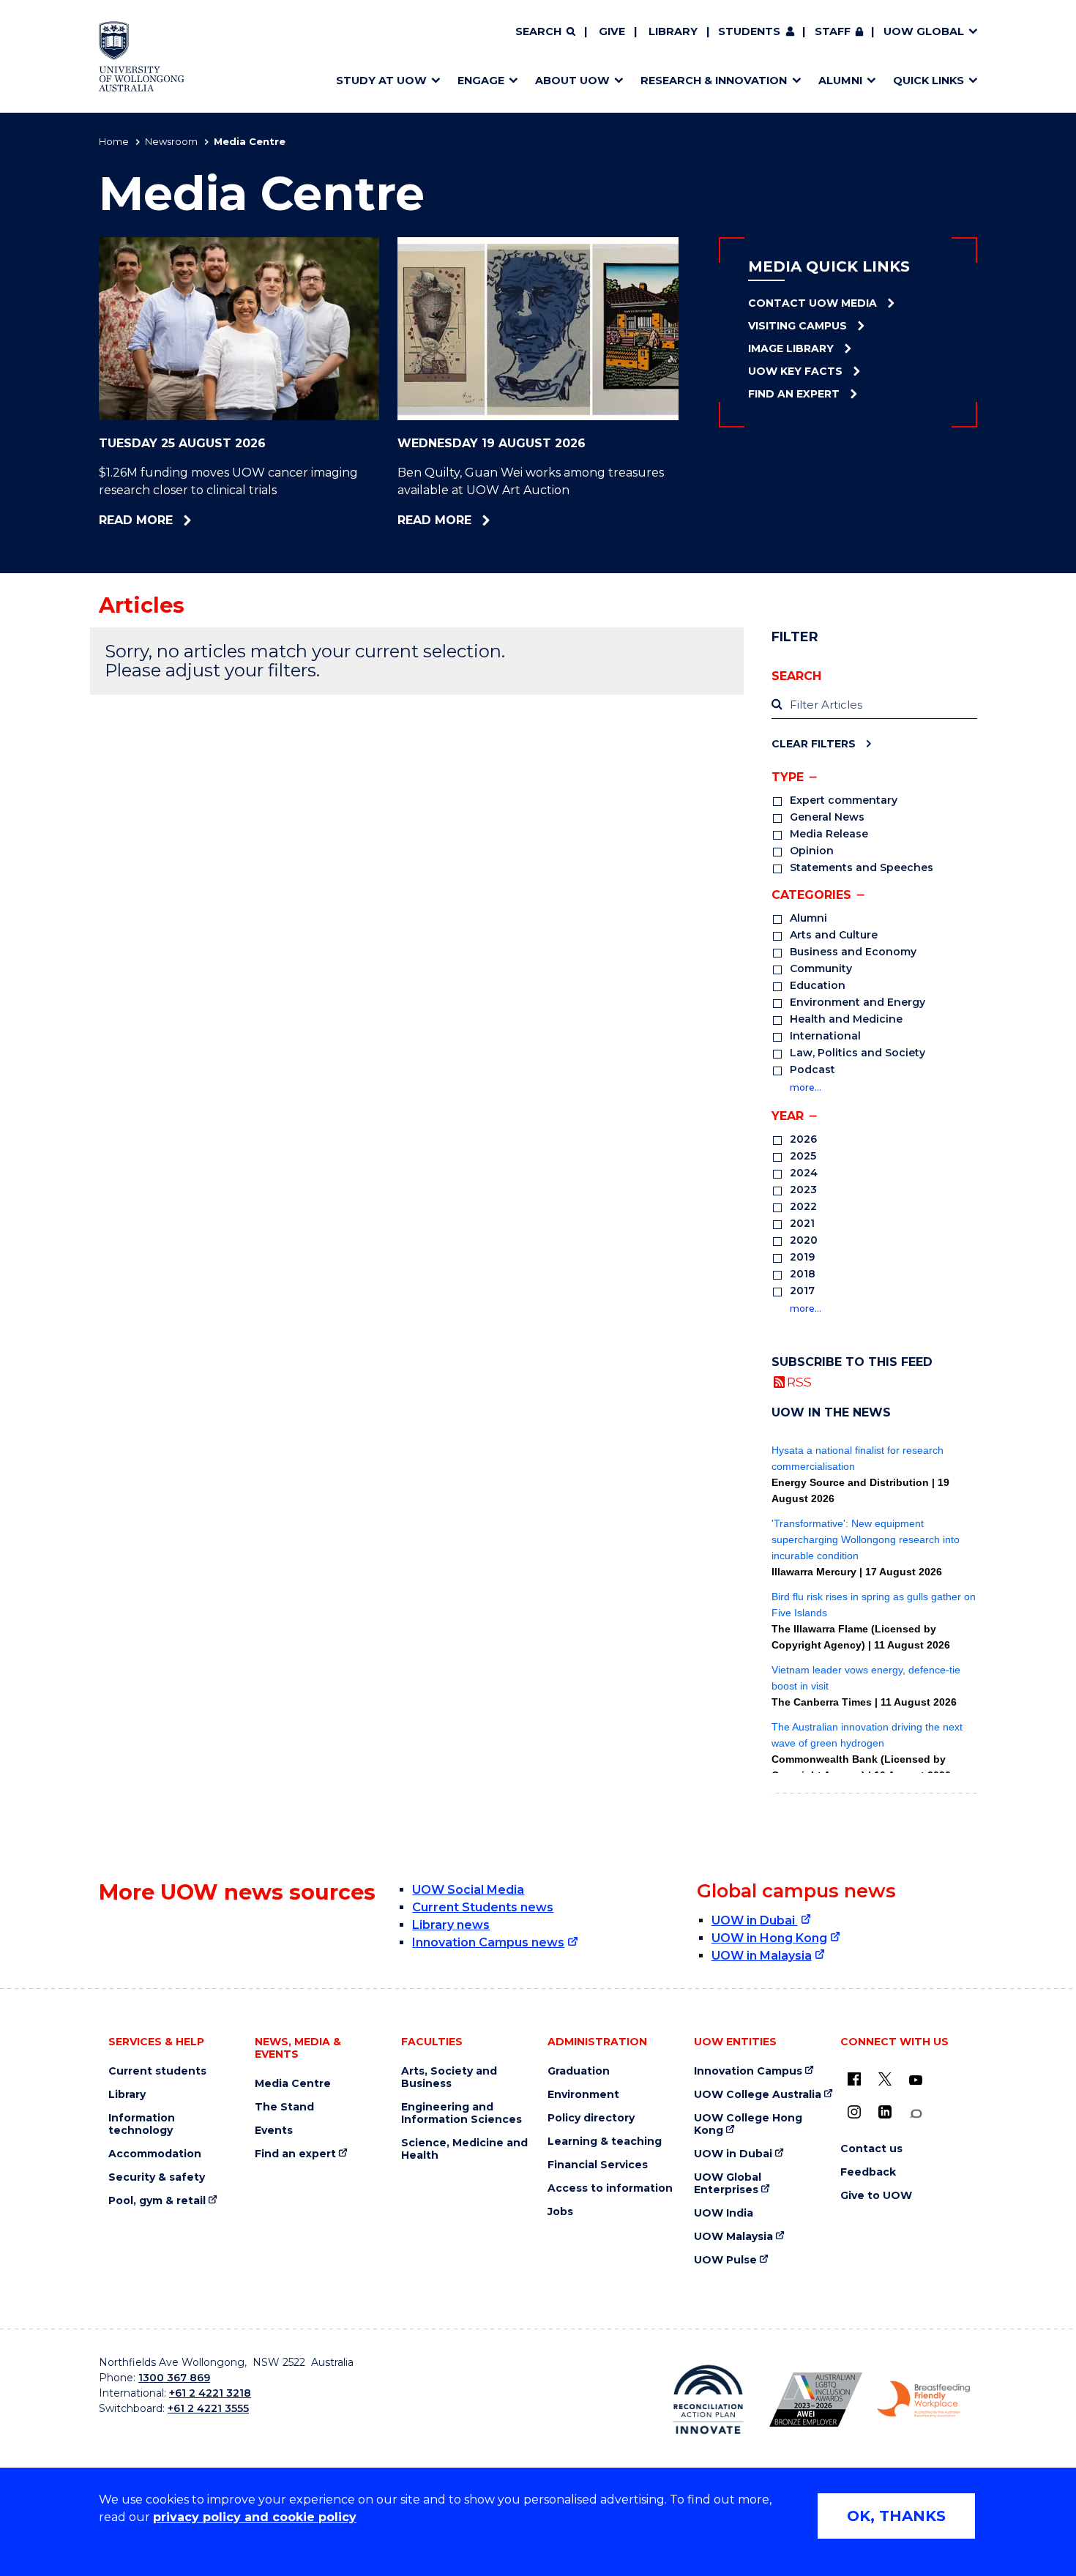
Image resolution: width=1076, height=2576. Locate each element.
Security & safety (157, 2177)
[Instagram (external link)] (854, 2112)
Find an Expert (794, 394)
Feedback (868, 2172)
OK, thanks (896, 2516)
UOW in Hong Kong (769, 1938)
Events (274, 2131)
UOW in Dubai (755, 1920)
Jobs (560, 2212)
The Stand (284, 2107)
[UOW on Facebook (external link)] (854, 2079)
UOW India (724, 2213)
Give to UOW (876, 2196)
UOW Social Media (468, 1890)
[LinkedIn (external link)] (885, 2112)
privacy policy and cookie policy (255, 2517)
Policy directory (591, 2118)
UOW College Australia (758, 2095)
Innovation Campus (748, 2071)
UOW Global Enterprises (728, 2184)
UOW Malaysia (733, 2237)
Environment (583, 2095)
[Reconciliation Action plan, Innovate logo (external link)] (708, 2400)
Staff (833, 31)
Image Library (791, 348)
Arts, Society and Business (449, 2077)
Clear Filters (814, 743)
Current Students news (483, 1907)
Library (673, 31)
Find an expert (295, 2154)
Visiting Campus (797, 326)
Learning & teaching (605, 2142)
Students (749, 31)
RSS (799, 1382)
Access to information (610, 2188)
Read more (168, 520)
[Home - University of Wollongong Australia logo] (142, 56)
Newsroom (171, 141)
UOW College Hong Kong (748, 2124)
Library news (451, 1925)
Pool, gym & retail (157, 2201)
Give (612, 31)
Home (114, 141)
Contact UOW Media (812, 303)
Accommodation (155, 2154)
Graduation (579, 2071)
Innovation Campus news (488, 1942)
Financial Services (598, 2165)
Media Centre (293, 2084)
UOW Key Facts (795, 371)
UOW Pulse (725, 2260)
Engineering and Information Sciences (462, 2113)
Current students (157, 2071)
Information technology (142, 2124)
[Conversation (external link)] (916, 2114)
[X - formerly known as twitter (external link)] (885, 2079)
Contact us (871, 2149)
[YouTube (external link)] (916, 2080)
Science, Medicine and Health (464, 2149)
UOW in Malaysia (762, 1956)
